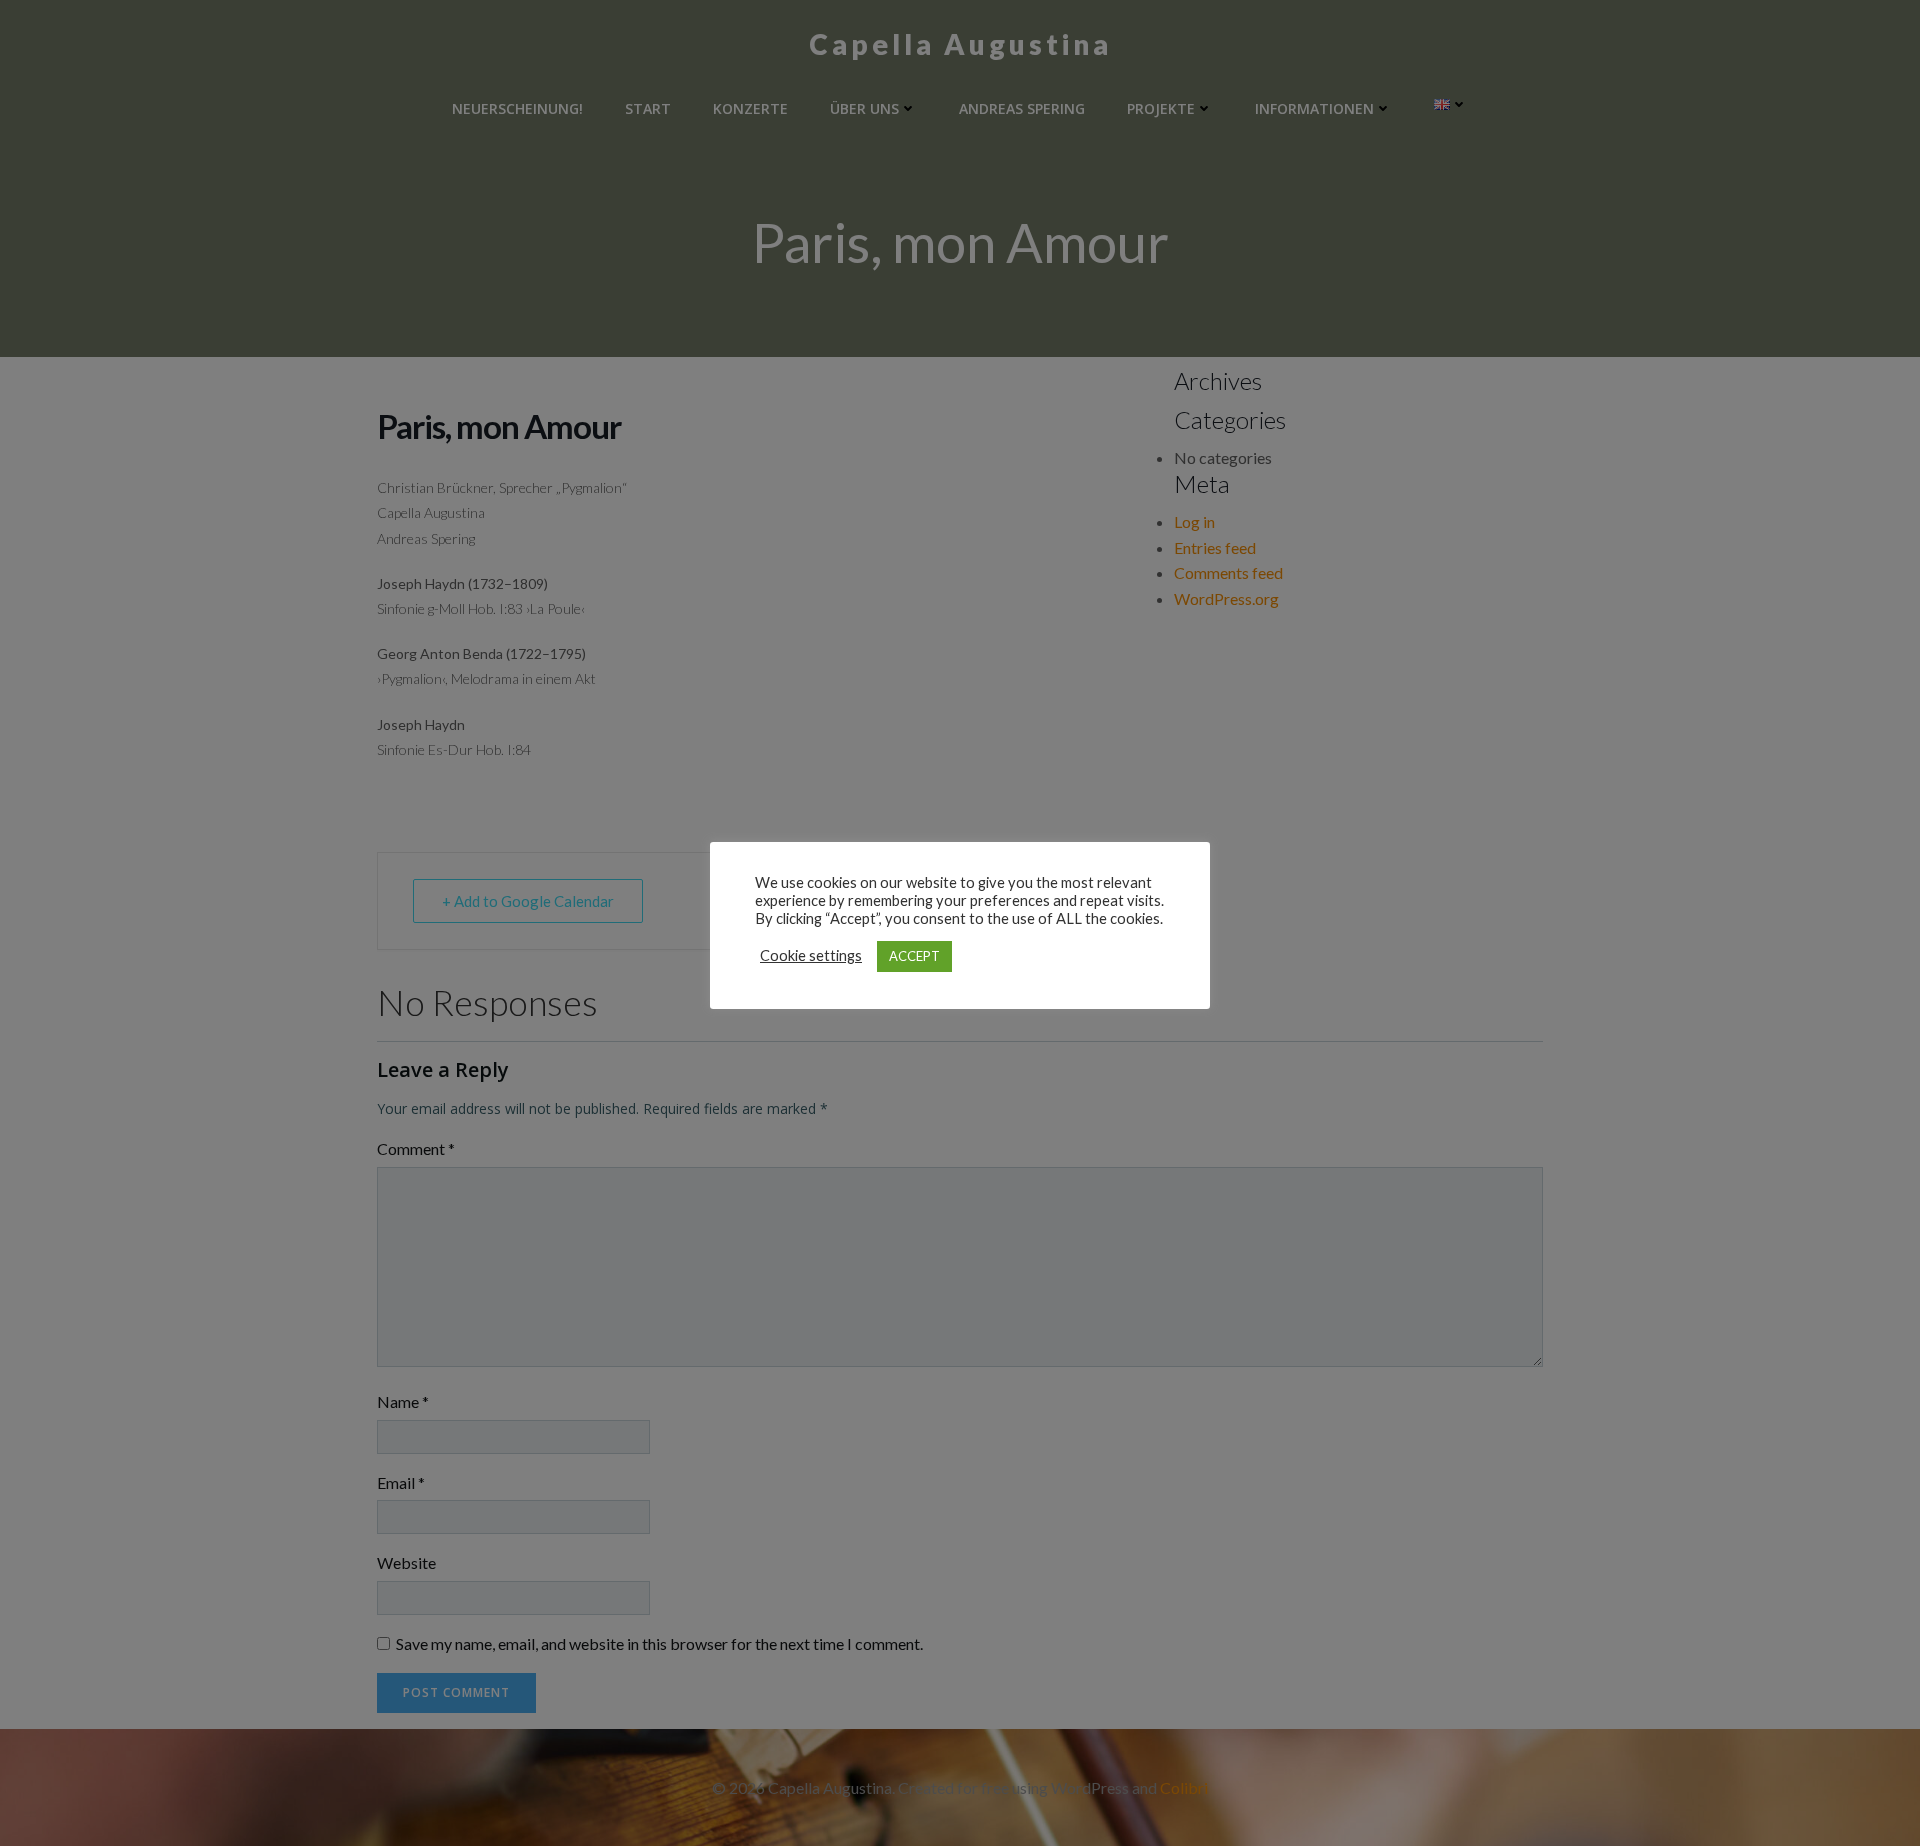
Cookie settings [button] (811, 955)
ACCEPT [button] (914, 956)
